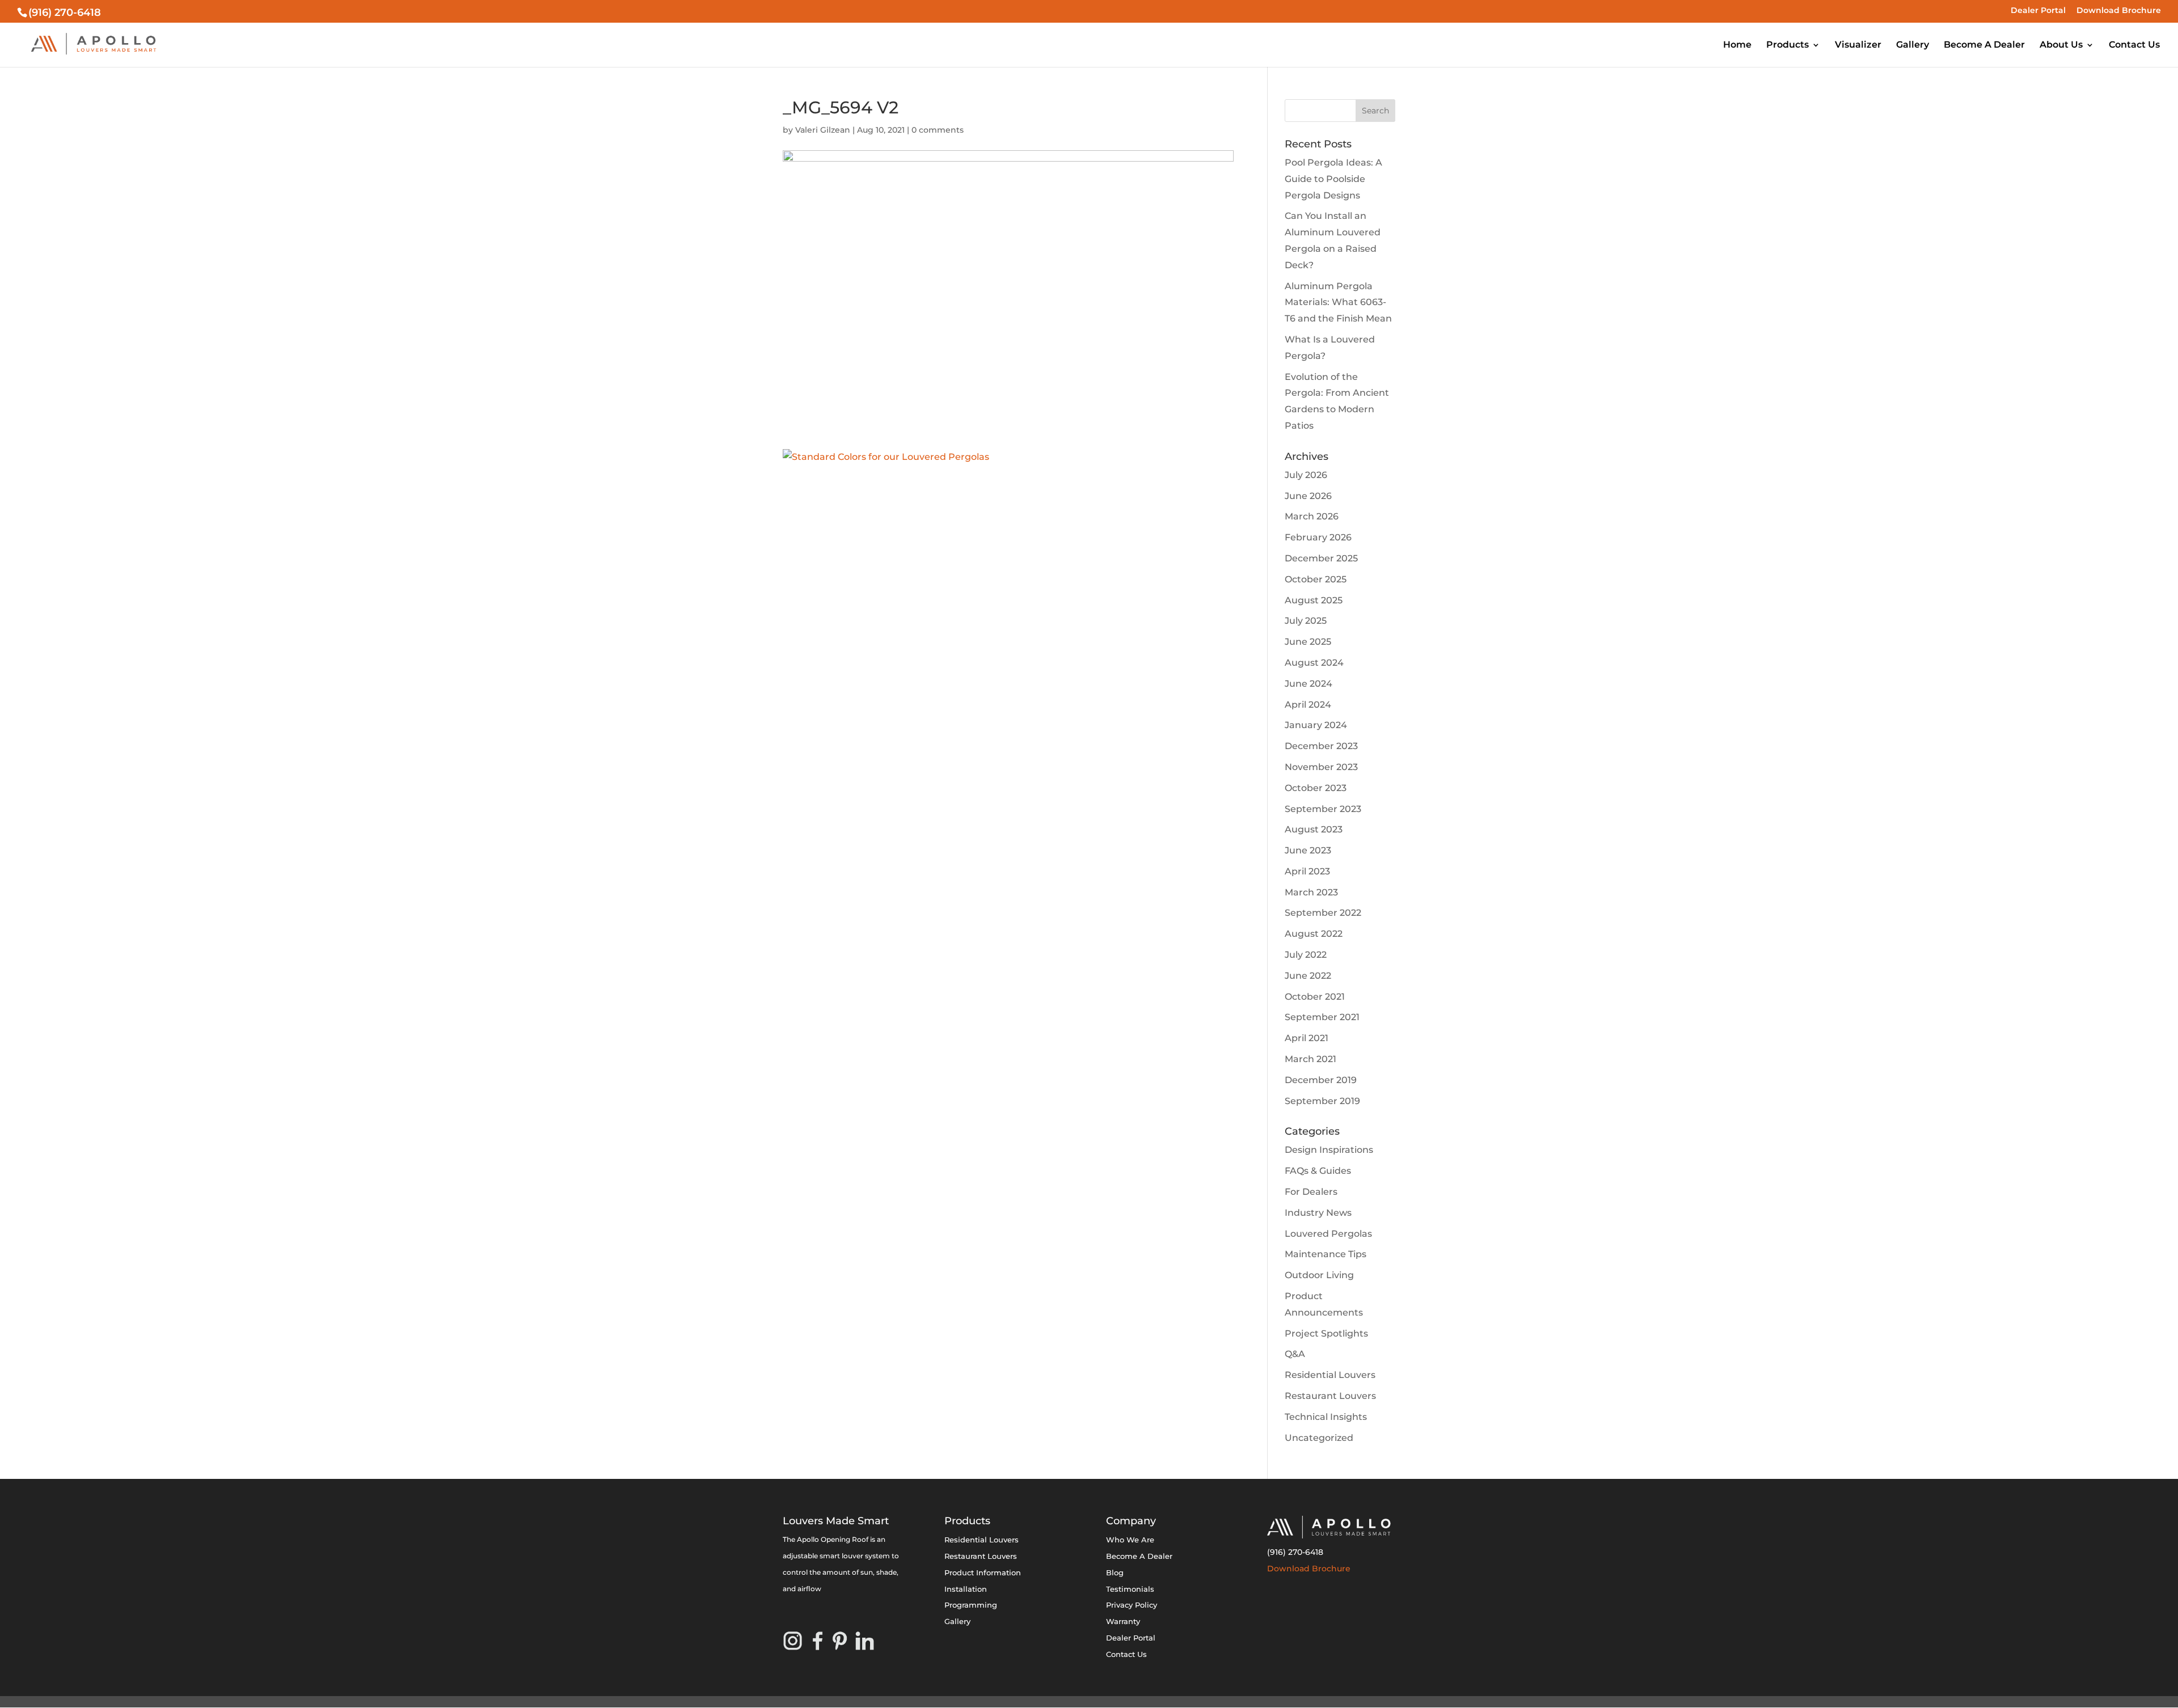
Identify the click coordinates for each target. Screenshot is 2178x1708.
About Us (2061, 45)
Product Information (983, 1572)
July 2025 (1306, 621)
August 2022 (1314, 934)
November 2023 (1321, 767)
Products (1787, 45)
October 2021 (1315, 997)
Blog (1115, 1572)
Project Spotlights (1326, 1333)
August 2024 (1314, 663)
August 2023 (1314, 829)
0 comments (938, 130)
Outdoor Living (1319, 1275)
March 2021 (1310, 1059)
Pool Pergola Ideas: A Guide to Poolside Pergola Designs (1333, 179)
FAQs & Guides (1318, 1171)
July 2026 (1306, 475)
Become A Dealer (1984, 45)
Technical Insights (1326, 1417)
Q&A (1295, 1354)
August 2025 (1314, 600)
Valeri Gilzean (823, 130)
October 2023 (1316, 788)
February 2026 (1318, 537)
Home (1737, 45)
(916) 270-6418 (1295, 1552)
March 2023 (1311, 892)
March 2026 (1312, 516)
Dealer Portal (2038, 11)
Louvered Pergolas (1328, 1234)
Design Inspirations (1329, 1150)
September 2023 (1323, 809)
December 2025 (1321, 558)
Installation (966, 1589)
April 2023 (1307, 871)
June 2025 (1308, 642)
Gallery (1913, 45)
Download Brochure (2119, 11)
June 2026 (1308, 496)
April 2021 (1307, 1038)
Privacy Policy (1132, 1605)
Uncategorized (1319, 1438)
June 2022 (1308, 976)
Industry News (1318, 1213)
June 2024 (1309, 684)
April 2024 (1308, 705)
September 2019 (1322, 1101)
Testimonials (1130, 1589)
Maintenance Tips (1326, 1254)
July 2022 (1306, 955)
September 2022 (1323, 913)
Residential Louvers (1330, 1375)
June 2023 (1308, 850)
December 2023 (1321, 746)
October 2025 (1316, 579)
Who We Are (1130, 1540)
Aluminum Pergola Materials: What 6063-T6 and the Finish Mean (1338, 303)
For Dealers (1311, 1192)
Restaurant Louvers (1330, 1396)
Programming (971, 1605)
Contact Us (2134, 45)
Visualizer (1858, 45)
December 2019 (1321, 1080)
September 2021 (1322, 1017)
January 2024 (1316, 725)
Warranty (1123, 1621)
